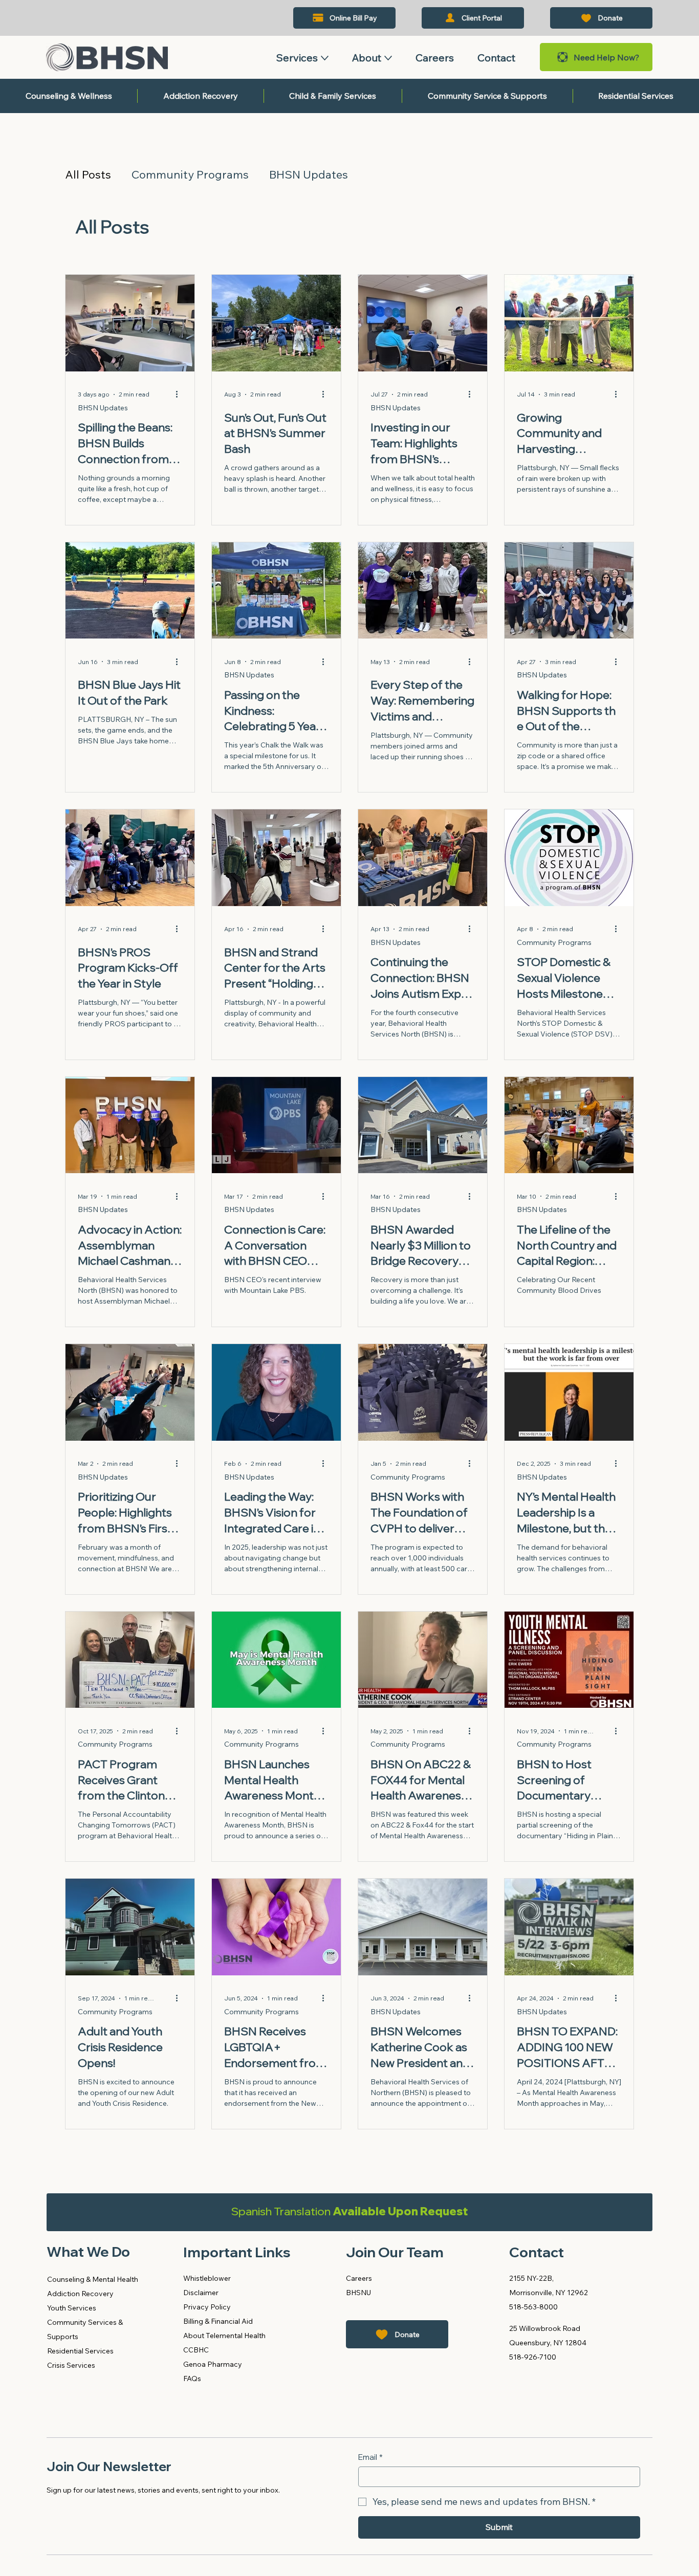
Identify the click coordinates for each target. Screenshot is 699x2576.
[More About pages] (388, 58)
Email (370, 2457)
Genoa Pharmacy (213, 2364)
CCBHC (196, 2350)
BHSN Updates (309, 175)
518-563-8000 (533, 2307)
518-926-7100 (533, 2357)
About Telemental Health (224, 2336)
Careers (359, 2278)
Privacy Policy (207, 2307)
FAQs (192, 2379)
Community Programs (190, 175)
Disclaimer (201, 2293)
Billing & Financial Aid (218, 2321)
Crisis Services (71, 2365)
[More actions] (181, 394)
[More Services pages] (325, 58)
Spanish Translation (349, 2211)
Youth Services (72, 2308)
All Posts (88, 175)
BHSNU (358, 2293)
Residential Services (80, 2351)
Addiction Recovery (80, 2294)
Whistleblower (207, 2278)
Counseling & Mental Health (93, 2279)
